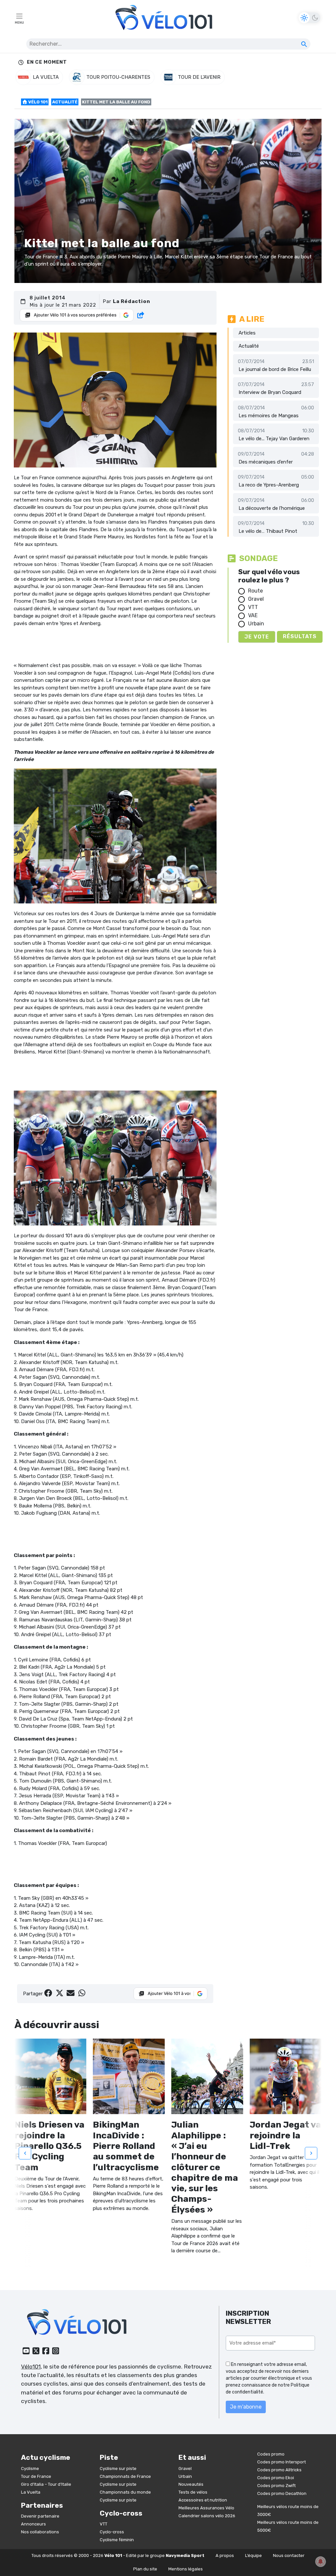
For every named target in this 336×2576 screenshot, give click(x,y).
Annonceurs (33, 2524)
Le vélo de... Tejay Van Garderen (274, 439)
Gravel (256, 599)
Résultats (300, 636)
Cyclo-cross (112, 2532)
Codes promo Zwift (276, 2486)
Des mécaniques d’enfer (266, 462)
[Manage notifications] (321, 2562)
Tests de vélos (193, 2492)
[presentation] (25, 2153)
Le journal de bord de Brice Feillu (275, 369)
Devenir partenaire (40, 2516)
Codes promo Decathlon (282, 2493)
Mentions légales (186, 2569)
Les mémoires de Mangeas (269, 416)
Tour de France (36, 2476)
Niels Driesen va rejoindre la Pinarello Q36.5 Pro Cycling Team (49, 2146)
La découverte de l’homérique (272, 508)
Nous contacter (289, 2555)
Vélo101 (31, 2367)
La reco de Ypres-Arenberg (269, 485)
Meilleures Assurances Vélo (206, 2508)
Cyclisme (30, 2468)
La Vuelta (31, 2492)
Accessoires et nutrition (203, 2500)
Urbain (256, 624)
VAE (253, 615)
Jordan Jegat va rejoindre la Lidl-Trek (285, 2135)
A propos (225, 2555)
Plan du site (145, 2569)
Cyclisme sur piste (118, 2468)
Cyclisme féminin (117, 2540)
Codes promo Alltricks (279, 2470)
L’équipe (253, 2555)
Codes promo (271, 2454)
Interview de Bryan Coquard (270, 392)
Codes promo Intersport (282, 2462)
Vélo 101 (37, 102)
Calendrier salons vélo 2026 (207, 2516)
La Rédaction (132, 301)
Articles (247, 333)
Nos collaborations (40, 2532)
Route (255, 591)
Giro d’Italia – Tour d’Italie (46, 2484)
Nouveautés (191, 2484)
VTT (253, 607)
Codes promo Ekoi (276, 2478)
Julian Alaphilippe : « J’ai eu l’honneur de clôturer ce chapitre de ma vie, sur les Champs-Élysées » (205, 2167)
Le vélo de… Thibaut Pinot (268, 531)
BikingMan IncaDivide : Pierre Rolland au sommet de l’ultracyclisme (126, 2146)
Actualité (65, 102)
